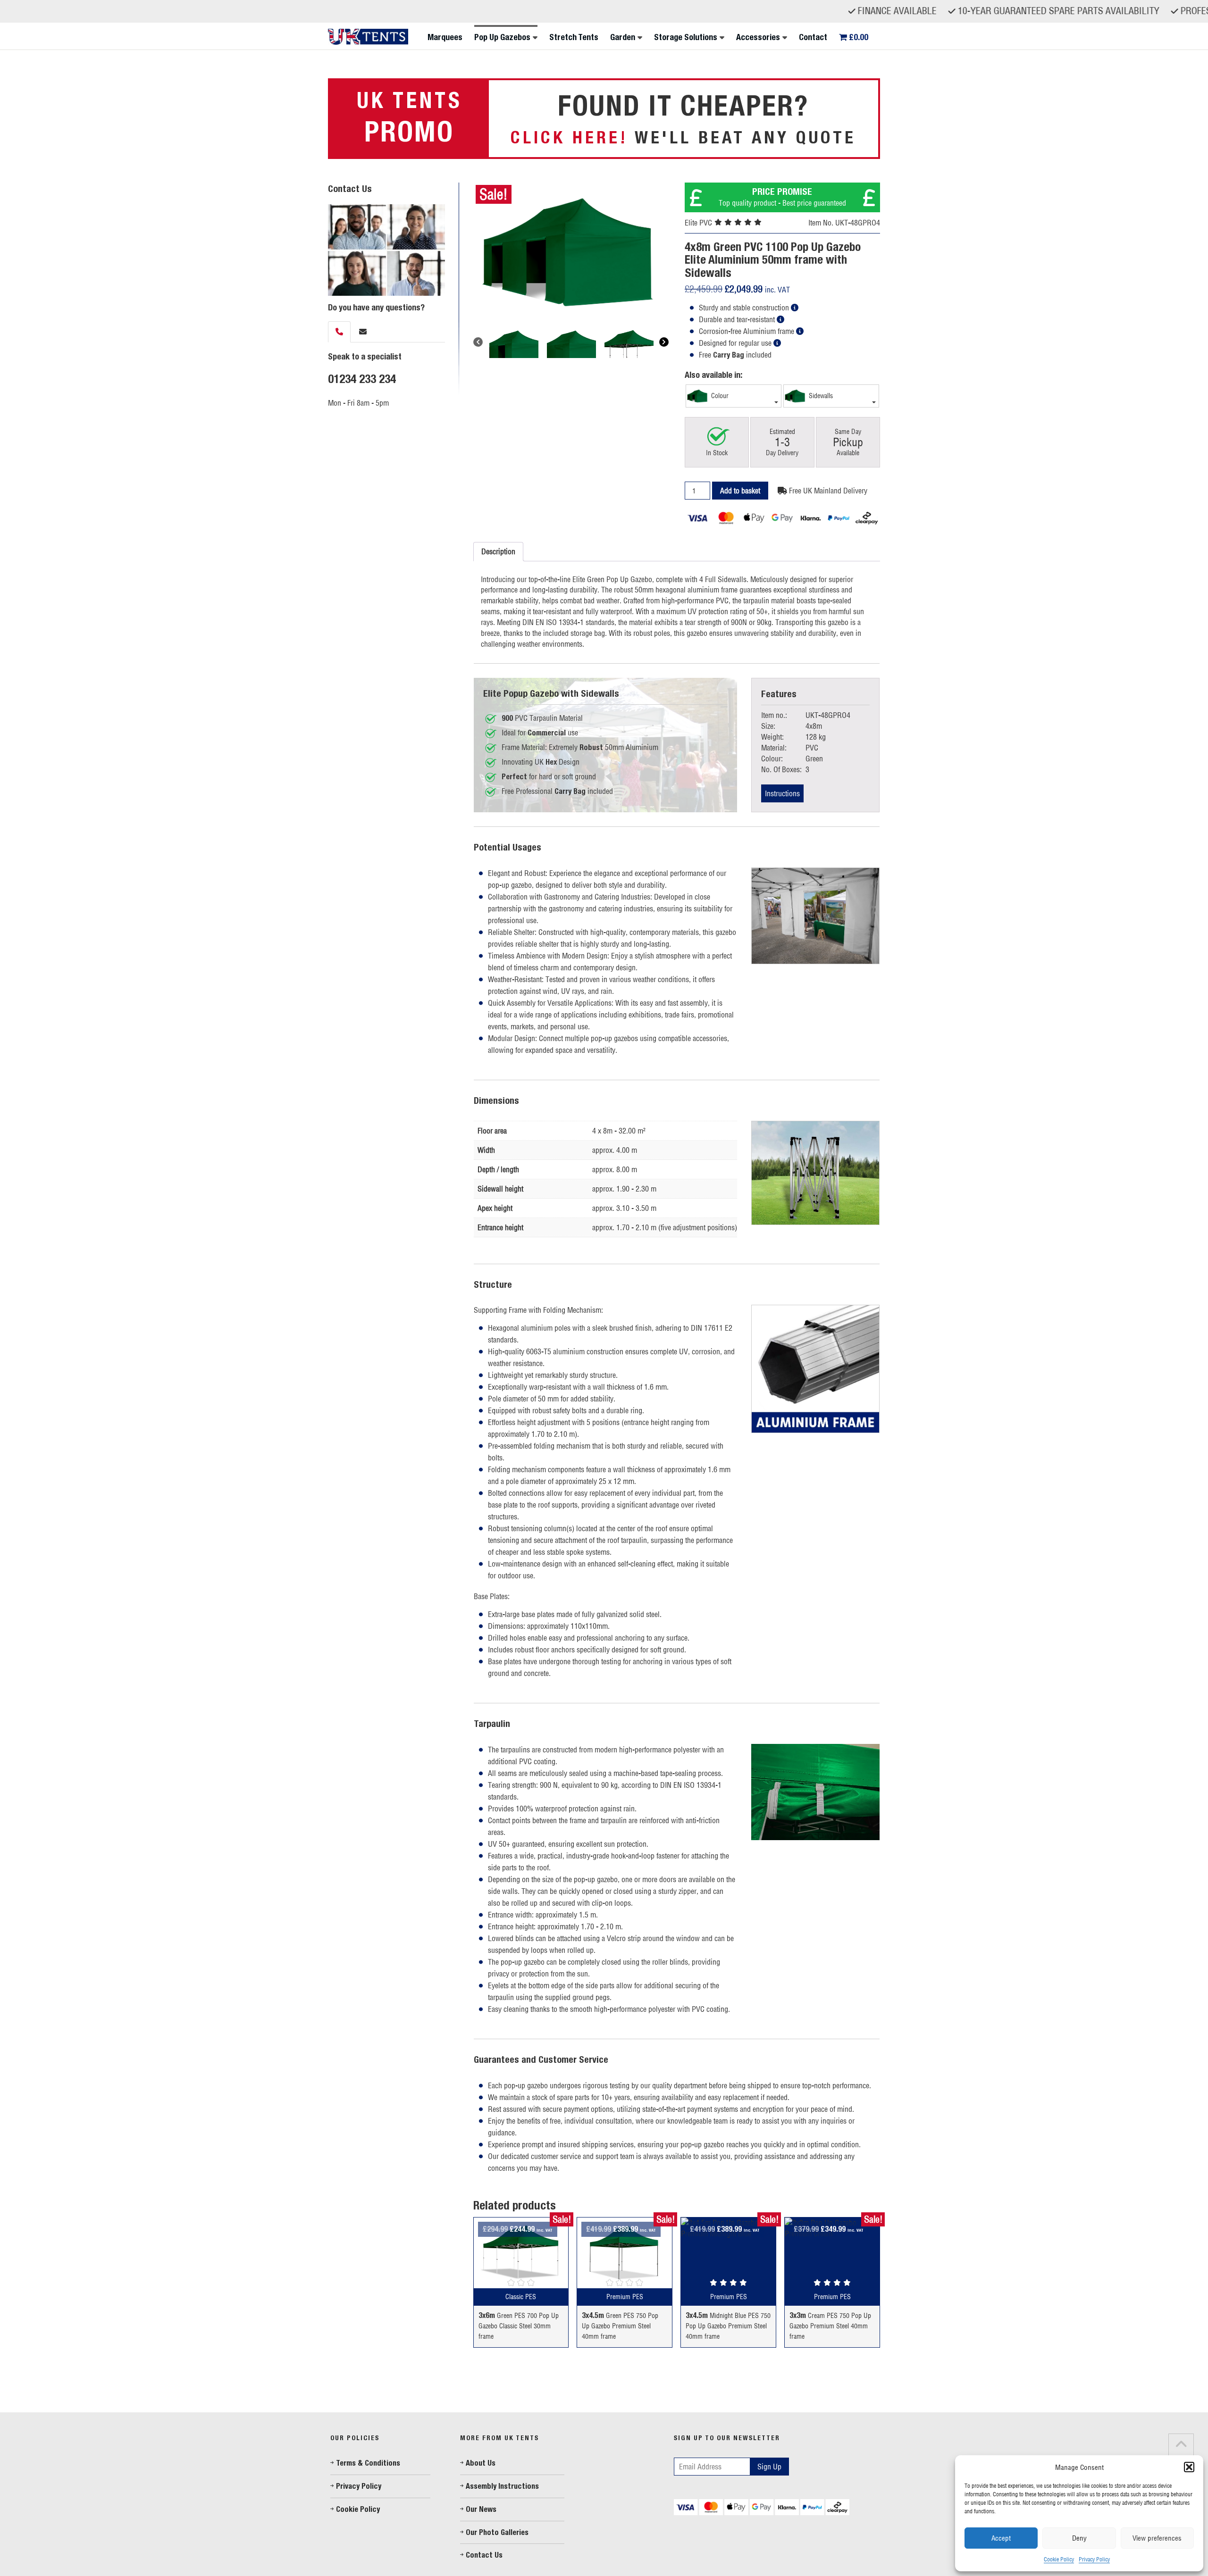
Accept (1001, 2538)
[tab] (339, 332)
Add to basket (740, 491)
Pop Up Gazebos (502, 37)
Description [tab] (498, 551)
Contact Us (484, 2555)
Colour (719, 396)
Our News (481, 2509)
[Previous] (478, 342)
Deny (1079, 2538)
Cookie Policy (1059, 2559)
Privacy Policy (1094, 2559)
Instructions (782, 793)
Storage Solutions (686, 37)
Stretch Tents (574, 37)
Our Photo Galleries (497, 2532)
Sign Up (769, 2467)
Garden (623, 37)
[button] (1189, 2467)
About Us (481, 2463)
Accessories (758, 37)
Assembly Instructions (502, 2486)
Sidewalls (820, 396)
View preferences (1157, 2538)
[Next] (664, 342)
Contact (813, 37)
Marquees (445, 37)
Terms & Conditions (368, 2463)
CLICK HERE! (569, 137)
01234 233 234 (362, 379)
